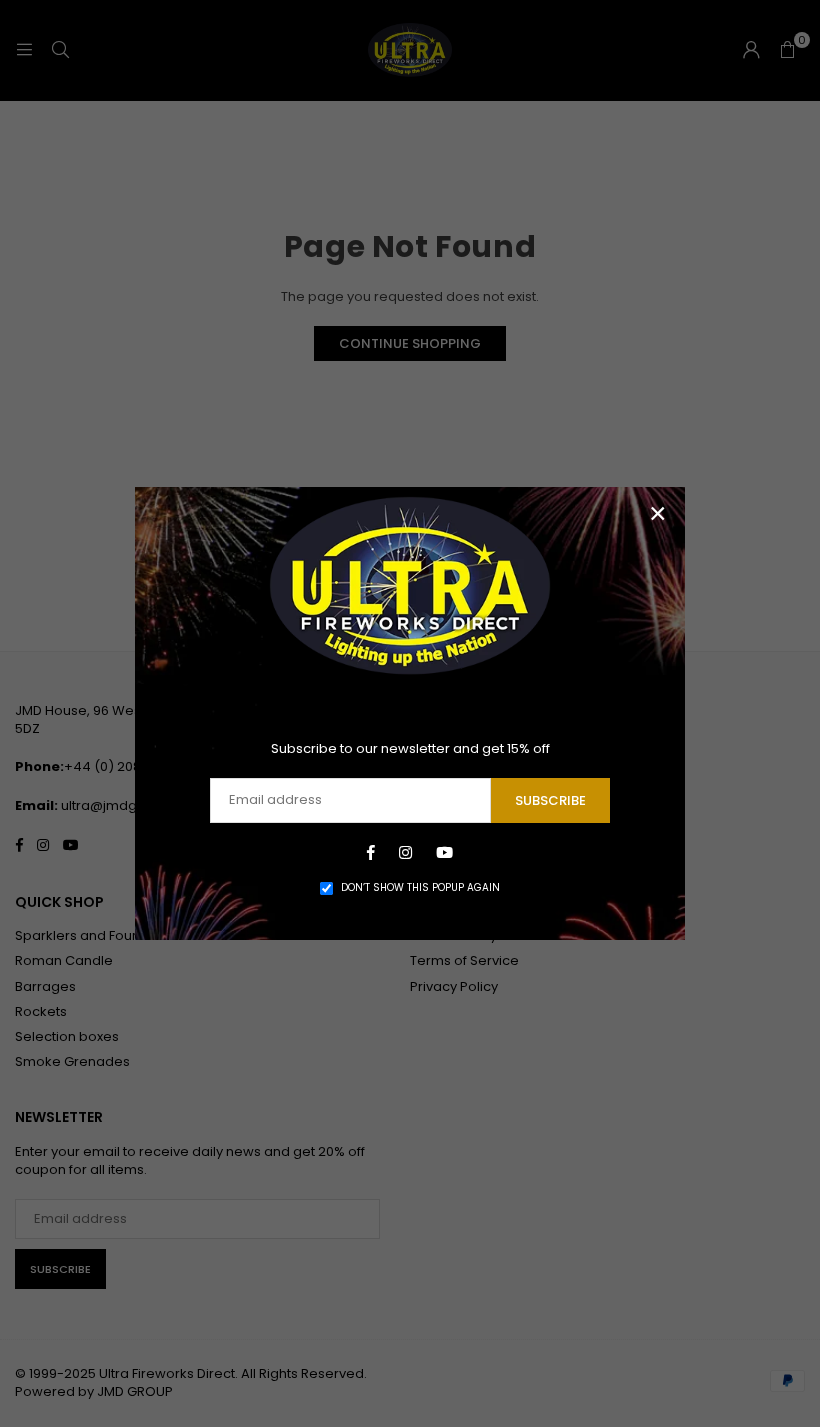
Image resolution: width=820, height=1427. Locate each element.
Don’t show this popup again (420, 888)
